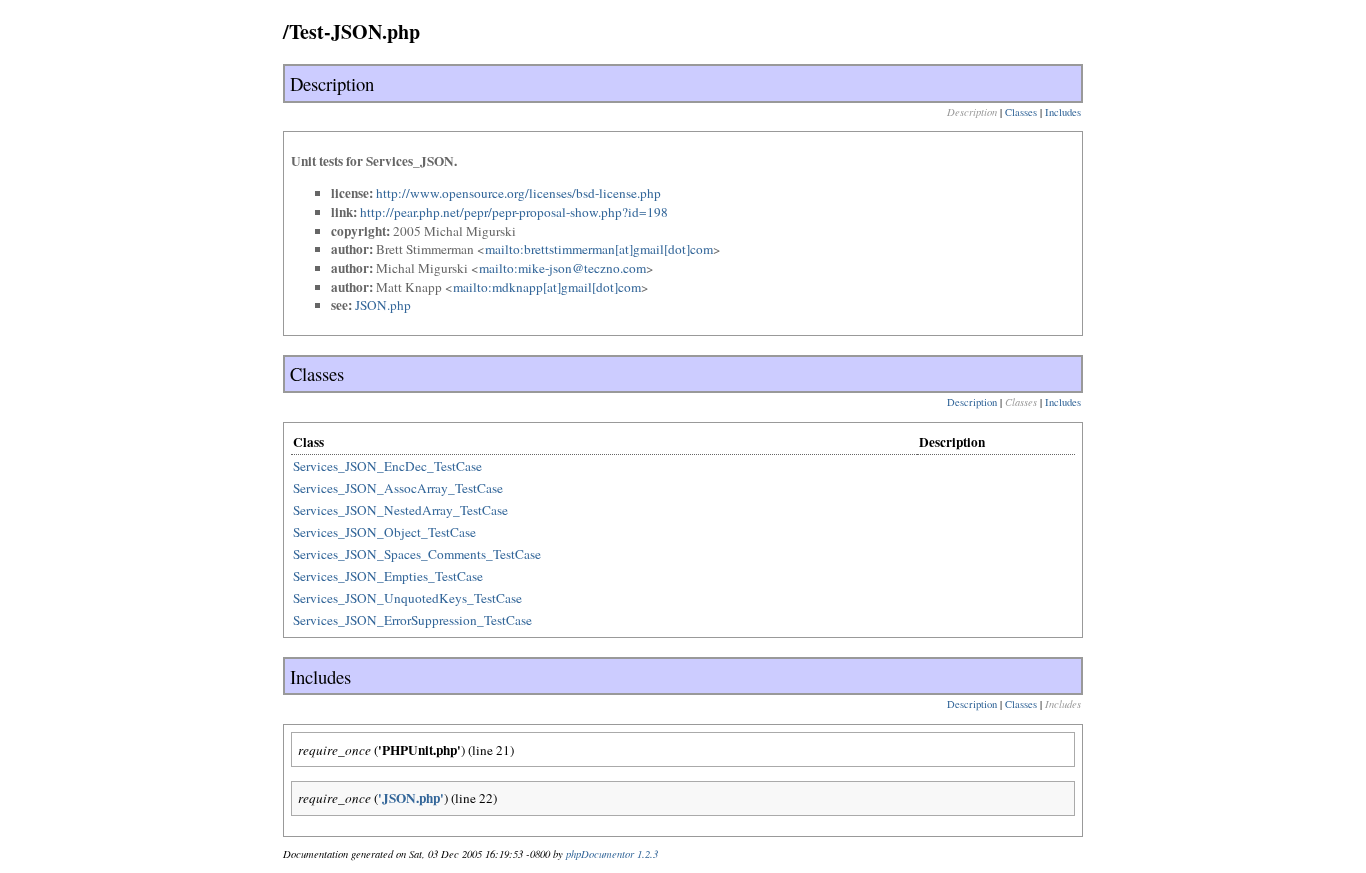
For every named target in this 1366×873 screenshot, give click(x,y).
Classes (1021, 112)
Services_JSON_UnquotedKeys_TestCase (407, 598)
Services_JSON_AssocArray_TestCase (398, 488)
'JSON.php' (411, 798)
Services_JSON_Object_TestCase (384, 532)
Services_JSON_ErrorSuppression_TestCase (412, 620)
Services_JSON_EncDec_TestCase (387, 466)
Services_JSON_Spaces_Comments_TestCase (417, 554)
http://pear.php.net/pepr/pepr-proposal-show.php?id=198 (514, 212)
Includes (1063, 112)
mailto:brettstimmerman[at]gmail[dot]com (599, 249)
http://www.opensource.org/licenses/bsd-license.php (518, 193)
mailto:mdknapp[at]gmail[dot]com (547, 287)
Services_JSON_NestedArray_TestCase (400, 510)
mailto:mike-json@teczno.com (562, 268)
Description (972, 402)
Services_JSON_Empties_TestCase (388, 576)
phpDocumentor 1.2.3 (612, 854)
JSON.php (383, 305)
